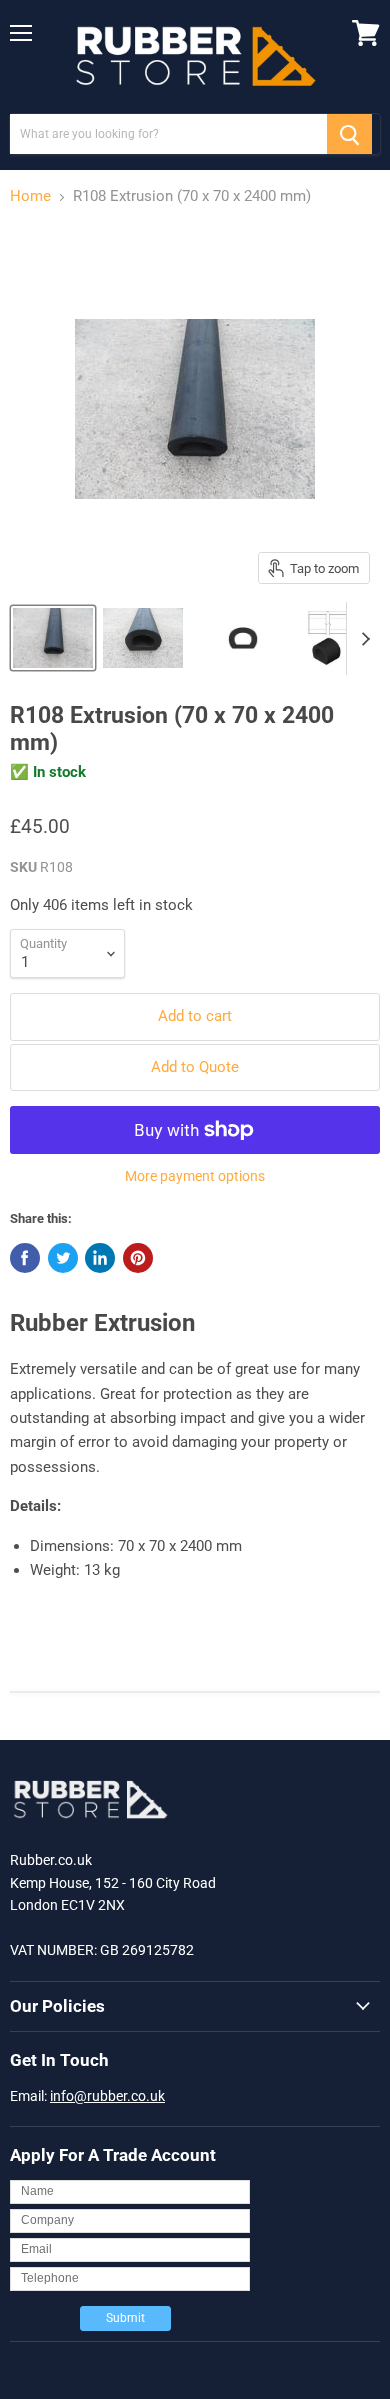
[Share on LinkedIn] (100, 1258)
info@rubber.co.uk (107, 2096)
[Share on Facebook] (25, 1258)
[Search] (349, 134)
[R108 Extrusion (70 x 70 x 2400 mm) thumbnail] (53, 638)
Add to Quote (195, 1067)
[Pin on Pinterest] (138, 1258)
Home (30, 196)
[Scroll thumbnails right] (362, 639)
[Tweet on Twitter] (63, 1258)
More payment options (195, 1176)
